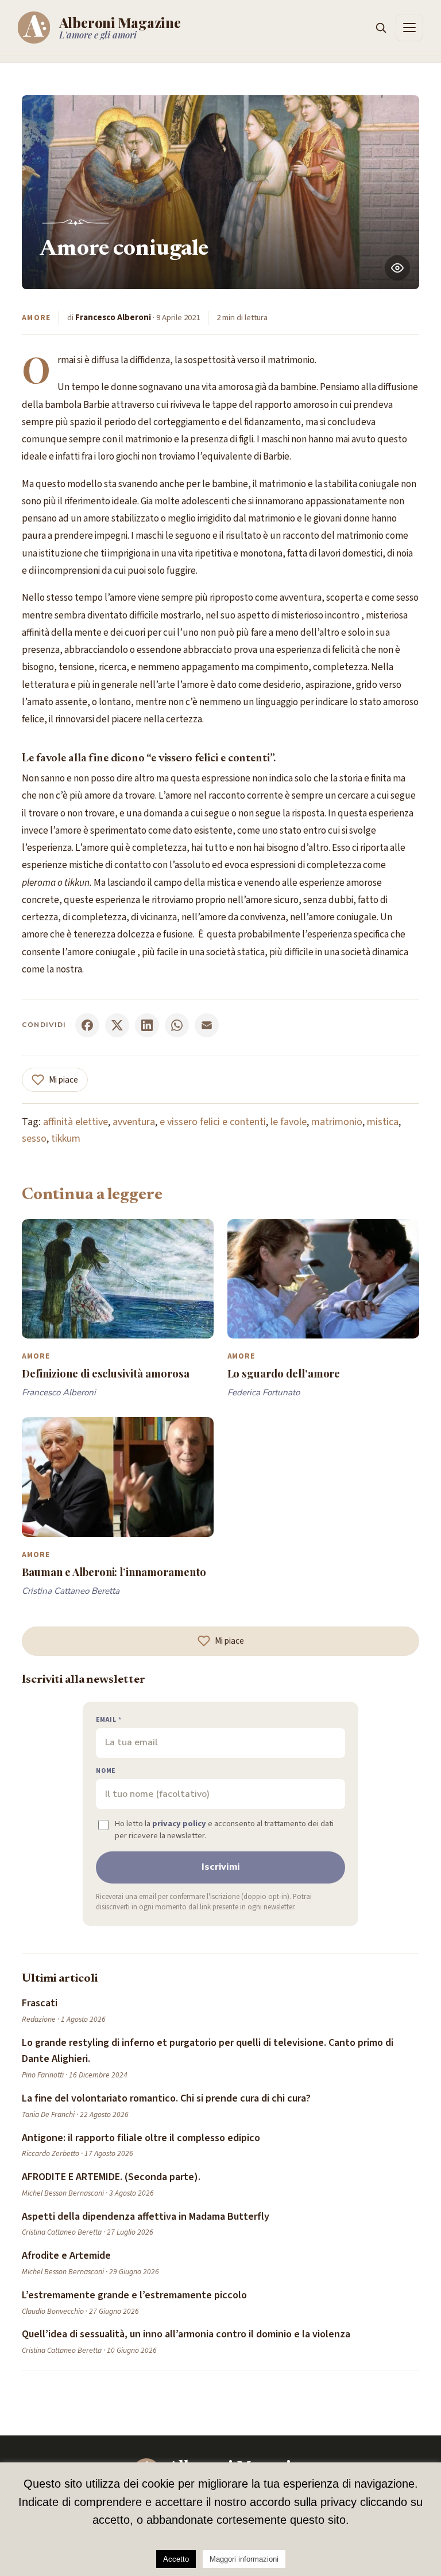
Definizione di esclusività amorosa (105, 1373)
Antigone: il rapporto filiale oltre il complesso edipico (141, 2138)
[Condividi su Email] (207, 1025)
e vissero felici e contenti (213, 1122)
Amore (36, 318)
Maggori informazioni (244, 2559)
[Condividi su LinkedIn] (147, 1025)
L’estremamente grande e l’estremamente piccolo (134, 2295)
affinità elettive (76, 1122)
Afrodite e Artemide (66, 2256)
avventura (134, 1122)
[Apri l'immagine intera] (397, 268)
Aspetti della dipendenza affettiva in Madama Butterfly (146, 2217)
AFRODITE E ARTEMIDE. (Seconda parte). (111, 2177)
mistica (383, 1122)
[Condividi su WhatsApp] (177, 1025)
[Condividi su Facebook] (87, 1025)
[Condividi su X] (117, 1025)
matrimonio (337, 1122)
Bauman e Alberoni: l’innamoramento (114, 1572)
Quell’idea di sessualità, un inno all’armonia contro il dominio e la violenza (186, 2334)
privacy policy (179, 1824)
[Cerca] (381, 28)
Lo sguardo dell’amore (284, 1373)
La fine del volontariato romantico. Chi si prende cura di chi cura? (166, 2098)
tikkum (66, 1139)
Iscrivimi (221, 1867)
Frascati (40, 2003)
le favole (289, 1122)
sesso (34, 1139)
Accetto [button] (176, 2559)
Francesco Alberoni (113, 318)
